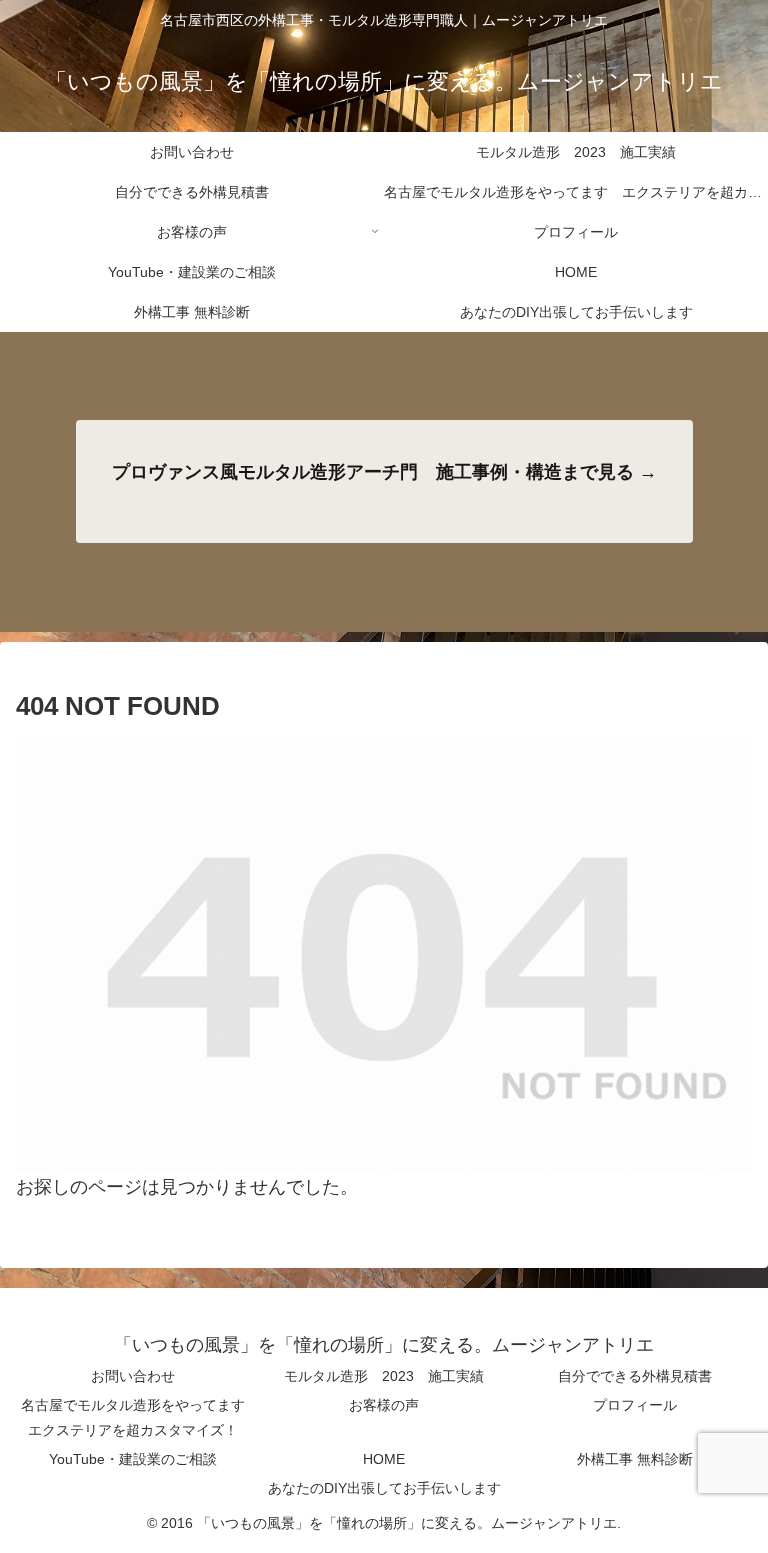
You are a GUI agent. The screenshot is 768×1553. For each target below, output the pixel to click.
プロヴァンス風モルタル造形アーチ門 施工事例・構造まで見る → (384, 472)
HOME (384, 1459)
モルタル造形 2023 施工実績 (384, 1376)
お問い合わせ (133, 1376)
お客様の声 (384, 1405)
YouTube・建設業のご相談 (133, 1459)
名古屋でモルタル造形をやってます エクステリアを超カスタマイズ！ (138, 1417)
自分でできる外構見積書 (635, 1376)
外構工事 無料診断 (635, 1459)
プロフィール (635, 1405)
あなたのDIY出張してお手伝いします (384, 1488)
